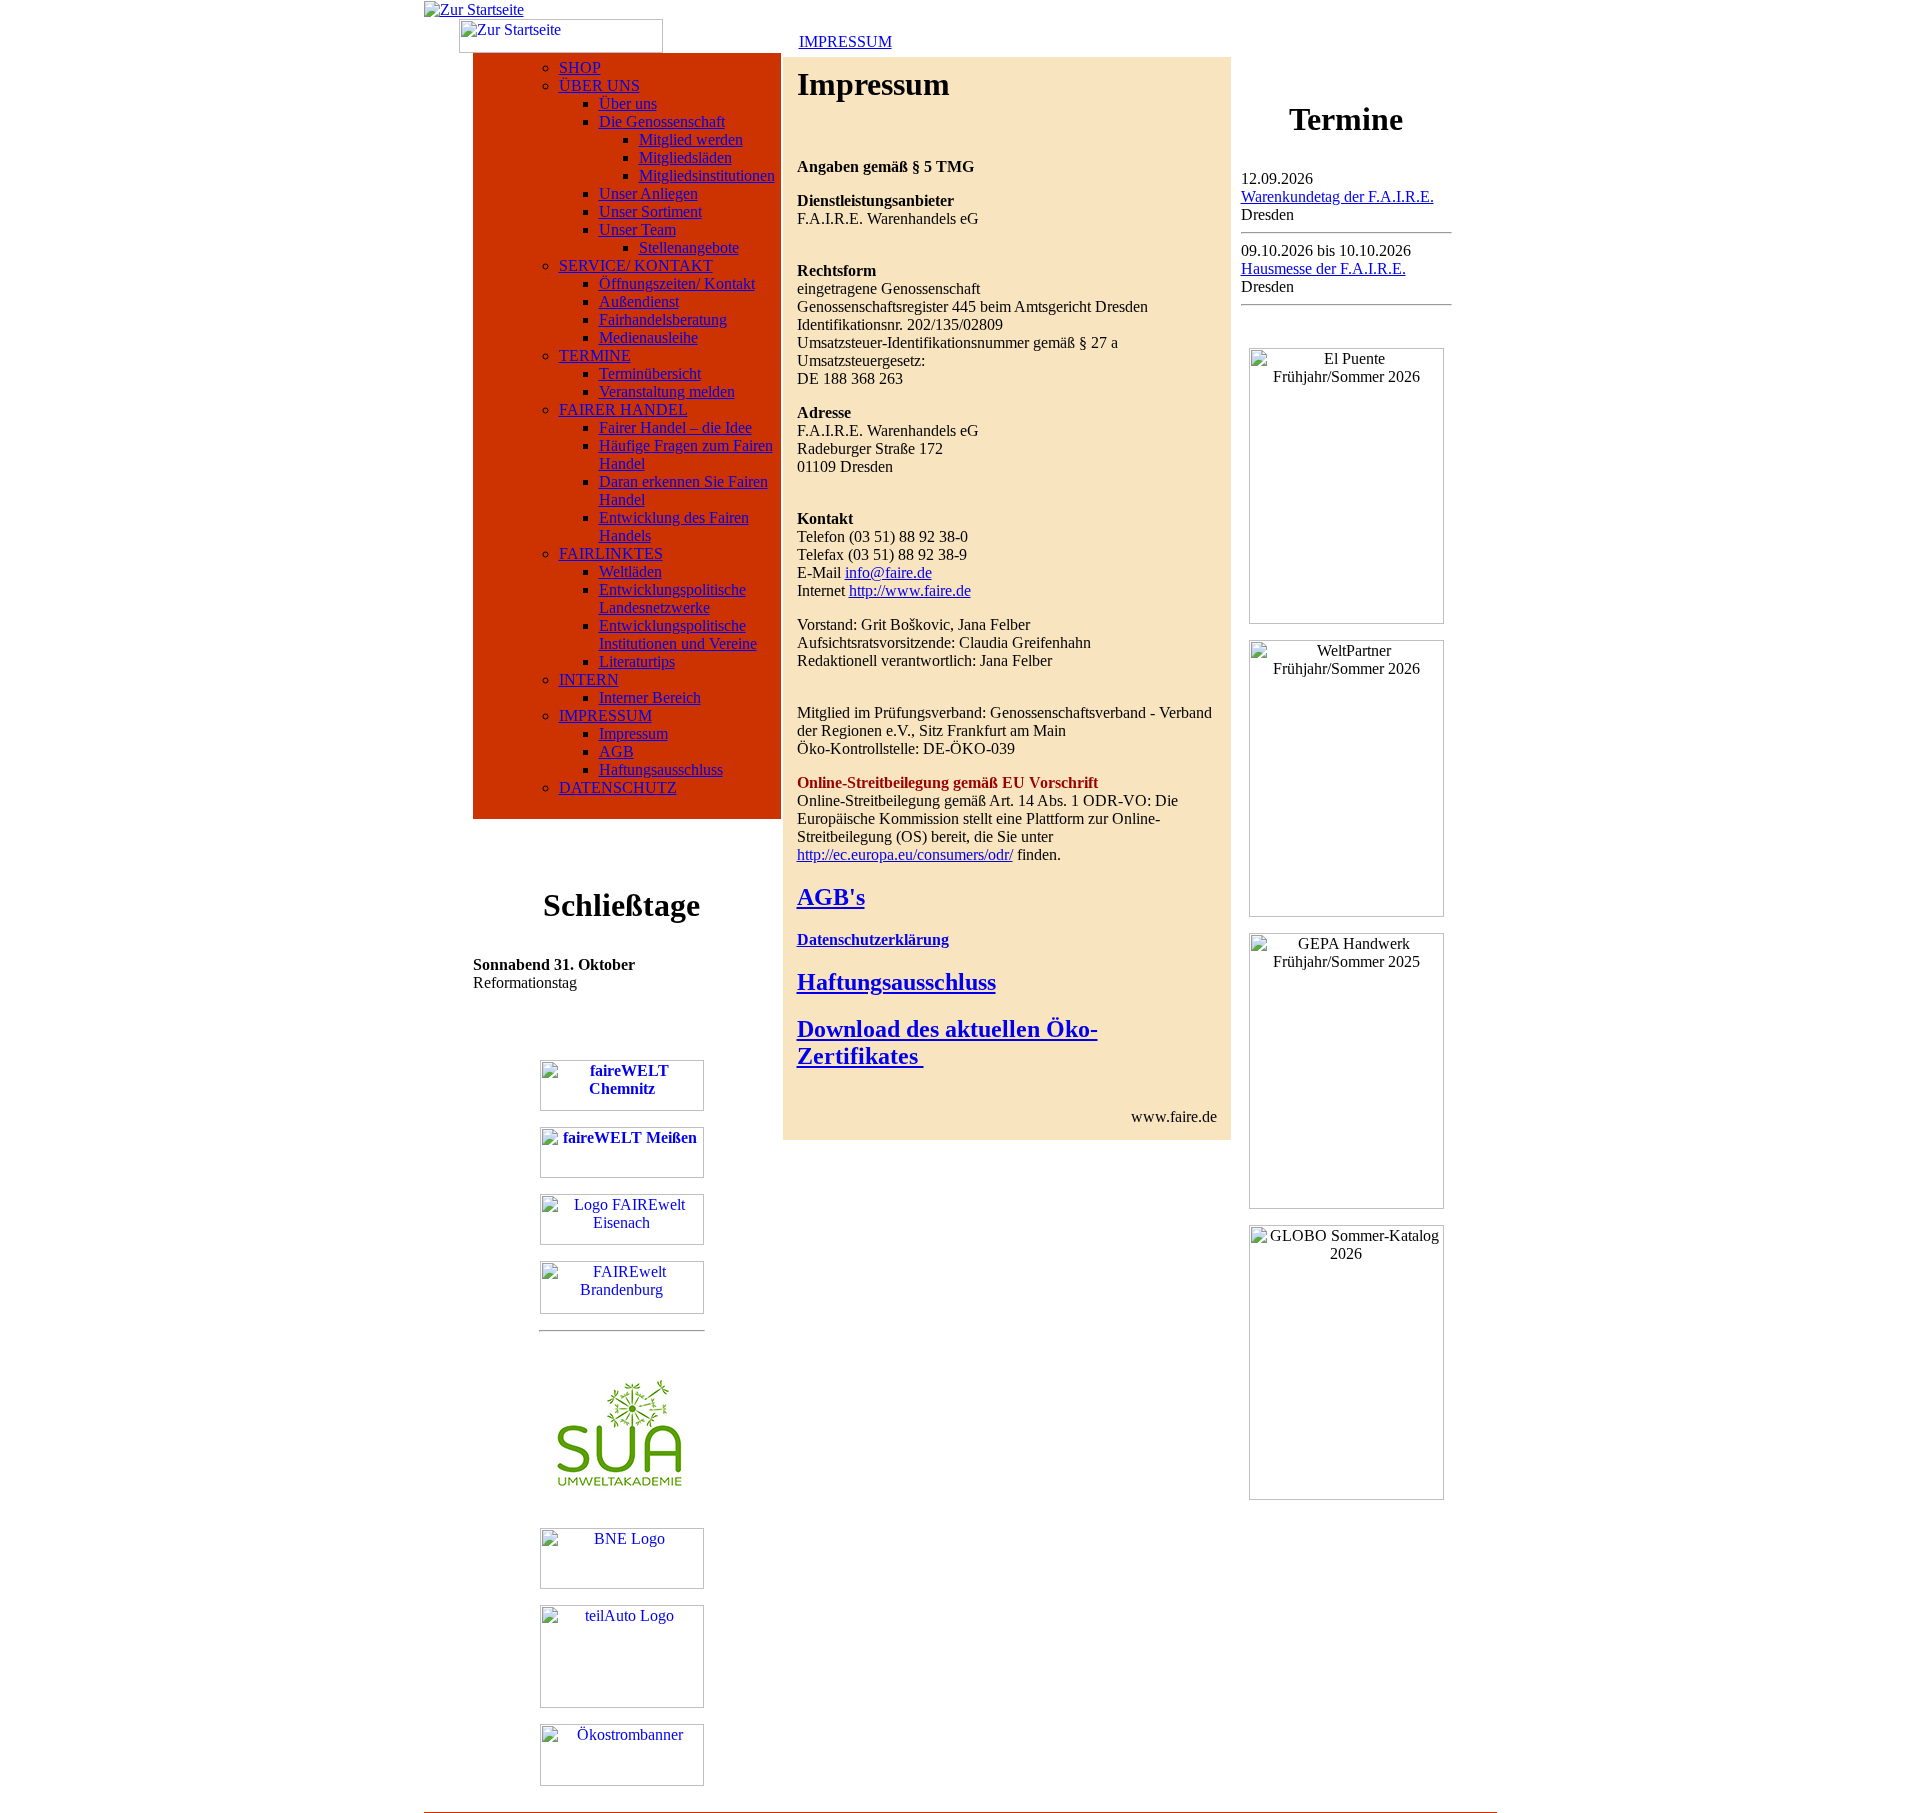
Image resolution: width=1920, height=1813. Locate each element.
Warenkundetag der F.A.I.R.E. (1337, 196)
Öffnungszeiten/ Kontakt (677, 283)
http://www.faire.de (910, 590)
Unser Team (637, 229)
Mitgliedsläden (685, 157)
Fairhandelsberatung (663, 319)
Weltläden (630, 571)
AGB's (831, 897)
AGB (616, 751)
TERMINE (595, 355)
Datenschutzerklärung (873, 939)
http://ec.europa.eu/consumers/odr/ (905, 854)
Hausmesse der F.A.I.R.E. (1323, 268)
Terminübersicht (650, 373)
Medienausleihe (648, 337)
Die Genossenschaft (662, 121)
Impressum (633, 733)
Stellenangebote (689, 247)
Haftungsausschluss (661, 769)
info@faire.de (888, 572)
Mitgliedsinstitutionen (707, 175)
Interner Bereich (650, 697)
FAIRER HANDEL (623, 409)
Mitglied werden (691, 139)
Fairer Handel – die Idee (675, 427)
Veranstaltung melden (667, 391)
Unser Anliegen (648, 193)
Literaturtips (637, 661)
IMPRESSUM (605, 715)
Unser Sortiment (650, 211)
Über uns (628, 103)
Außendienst (639, 301)
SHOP (580, 67)
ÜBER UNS (599, 85)
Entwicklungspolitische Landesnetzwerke (672, 598)
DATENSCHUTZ (618, 787)
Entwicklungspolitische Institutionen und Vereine (678, 634)
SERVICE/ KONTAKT (636, 265)
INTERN (589, 679)
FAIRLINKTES (611, 553)
